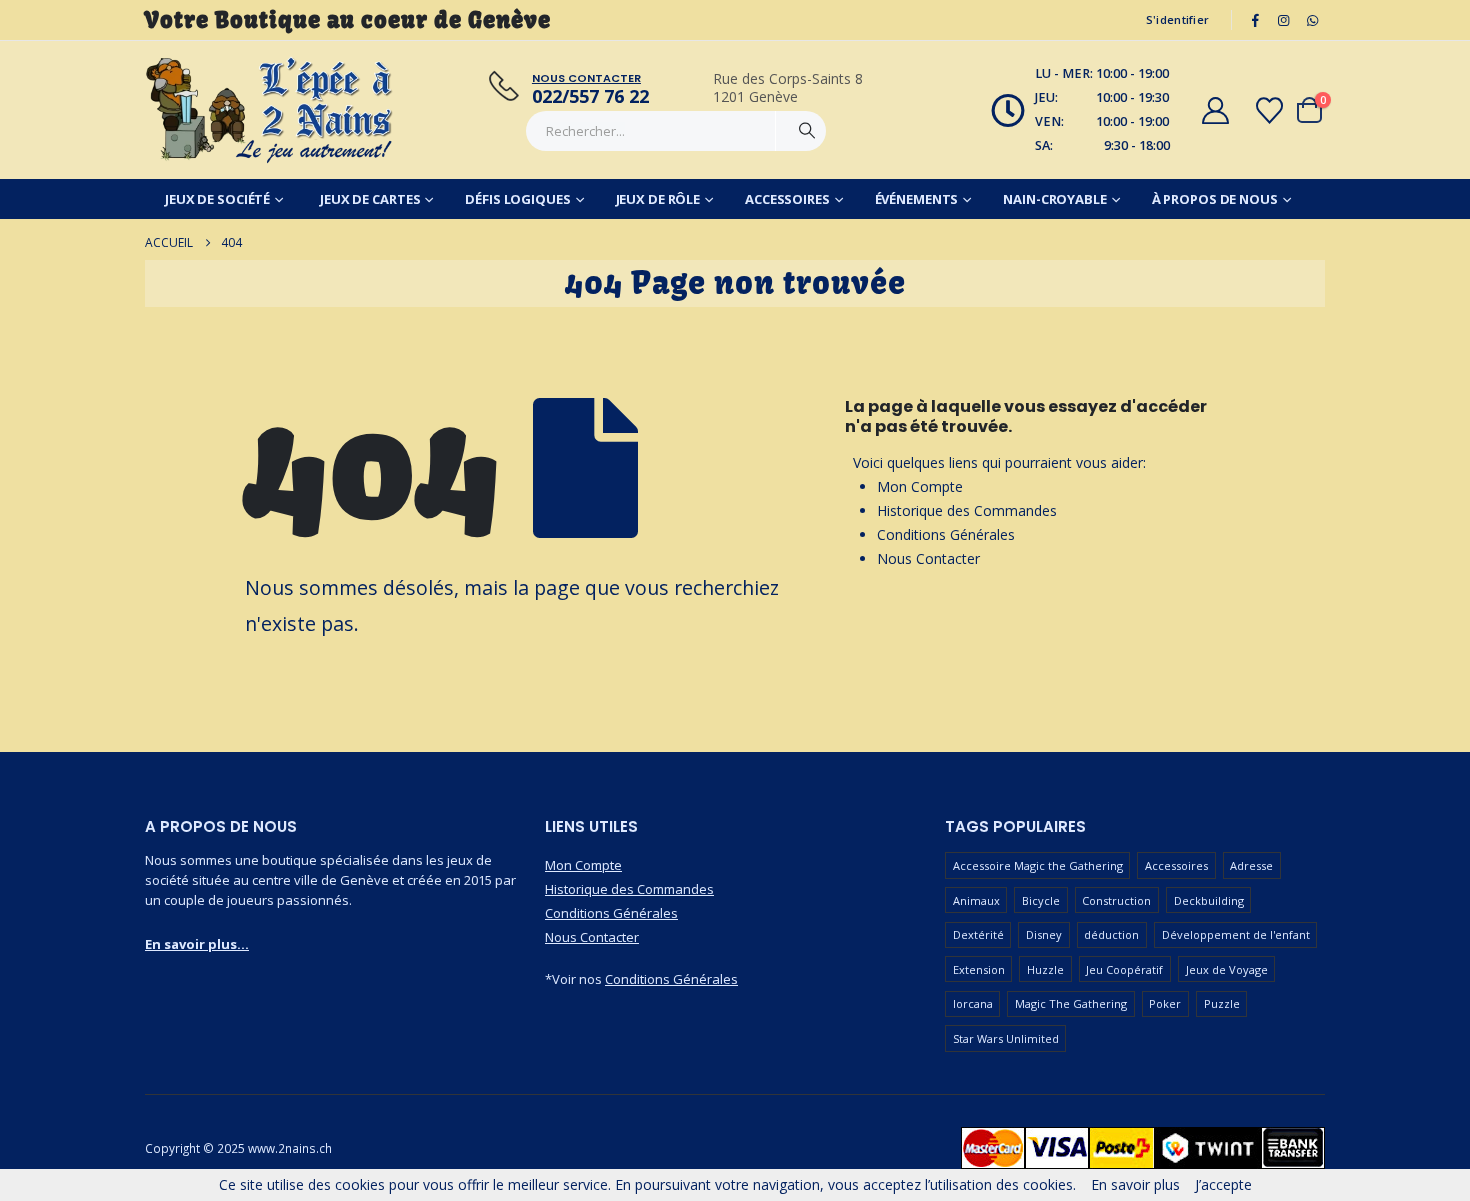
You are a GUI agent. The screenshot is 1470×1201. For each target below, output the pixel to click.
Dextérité (978, 934)
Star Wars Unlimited (1006, 1038)
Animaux (976, 900)
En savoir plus (1135, 1184)
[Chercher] (807, 131)
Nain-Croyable (1054, 199)
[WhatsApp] (1312, 20)
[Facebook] (1255, 20)
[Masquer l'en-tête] (270, 110)
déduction (1111, 934)
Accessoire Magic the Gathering (1038, 865)
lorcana (973, 1003)
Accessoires (787, 199)
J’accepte (1223, 1184)
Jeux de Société (217, 199)
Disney (1044, 934)
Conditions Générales (946, 534)
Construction (1116, 900)
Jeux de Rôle (658, 199)
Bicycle (1041, 900)
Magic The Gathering (1071, 1003)
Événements (917, 199)
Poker (1165, 1003)
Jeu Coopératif (1124, 969)
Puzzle (1222, 1003)
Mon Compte (920, 486)
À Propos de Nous (1215, 199)
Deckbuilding (1209, 900)
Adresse (1251, 865)
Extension (979, 969)
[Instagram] (1284, 20)
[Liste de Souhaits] (1270, 110)
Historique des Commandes (967, 510)
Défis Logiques (517, 199)
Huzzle (1045, 969)
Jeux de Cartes (370, 199)
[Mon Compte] (1215, 110)
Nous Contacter (928, 558)
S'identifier (1177, 19)
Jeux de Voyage (1227, 969)
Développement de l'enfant (1236, 934)
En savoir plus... (197, 944)
